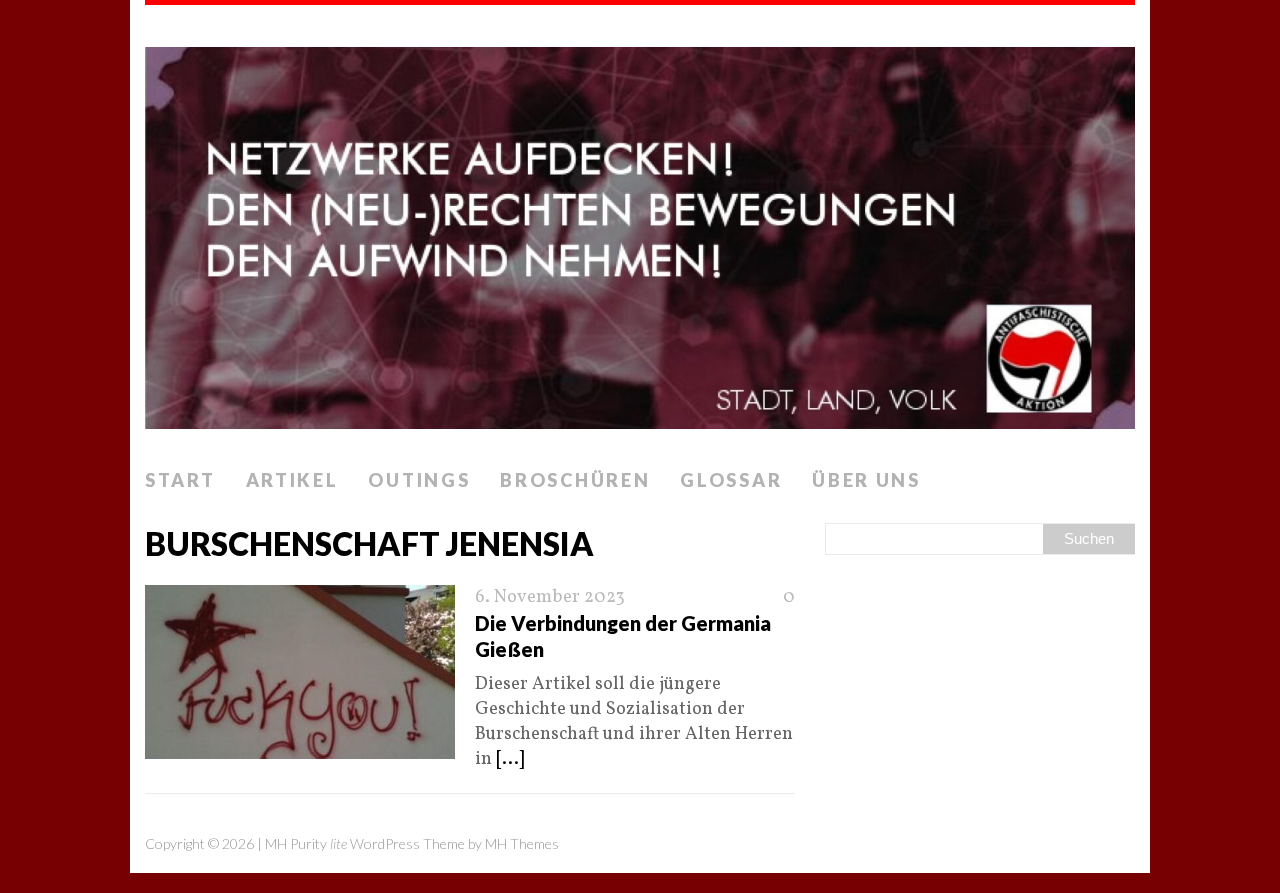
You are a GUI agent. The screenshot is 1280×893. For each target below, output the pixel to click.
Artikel (292, 480)
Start (180, 480)
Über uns (866, 480)
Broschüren (575, 480)
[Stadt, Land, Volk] (640, 232)
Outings (419, 480)
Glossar (731, 480)
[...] (510, 759)
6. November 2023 (550, 597)
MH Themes (522, 843)
